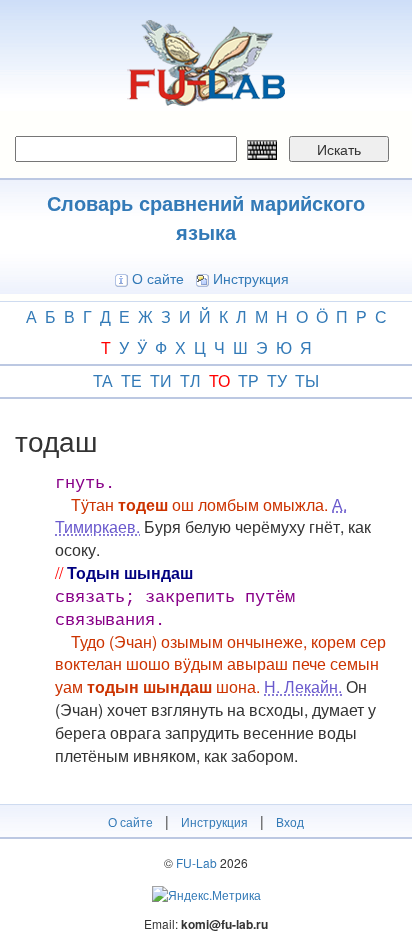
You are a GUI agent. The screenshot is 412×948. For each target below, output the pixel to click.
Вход (290, 821)
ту (277, 380)
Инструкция (251, 278)
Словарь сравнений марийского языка (206, 217)
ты (307, 380)
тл (190, 380)
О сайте (158, 278)
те (131, 380)
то (219, 380)
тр (248, 380)
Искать (339, 149)
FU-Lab (196, 862)
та (103, 380)
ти (161, 380)
